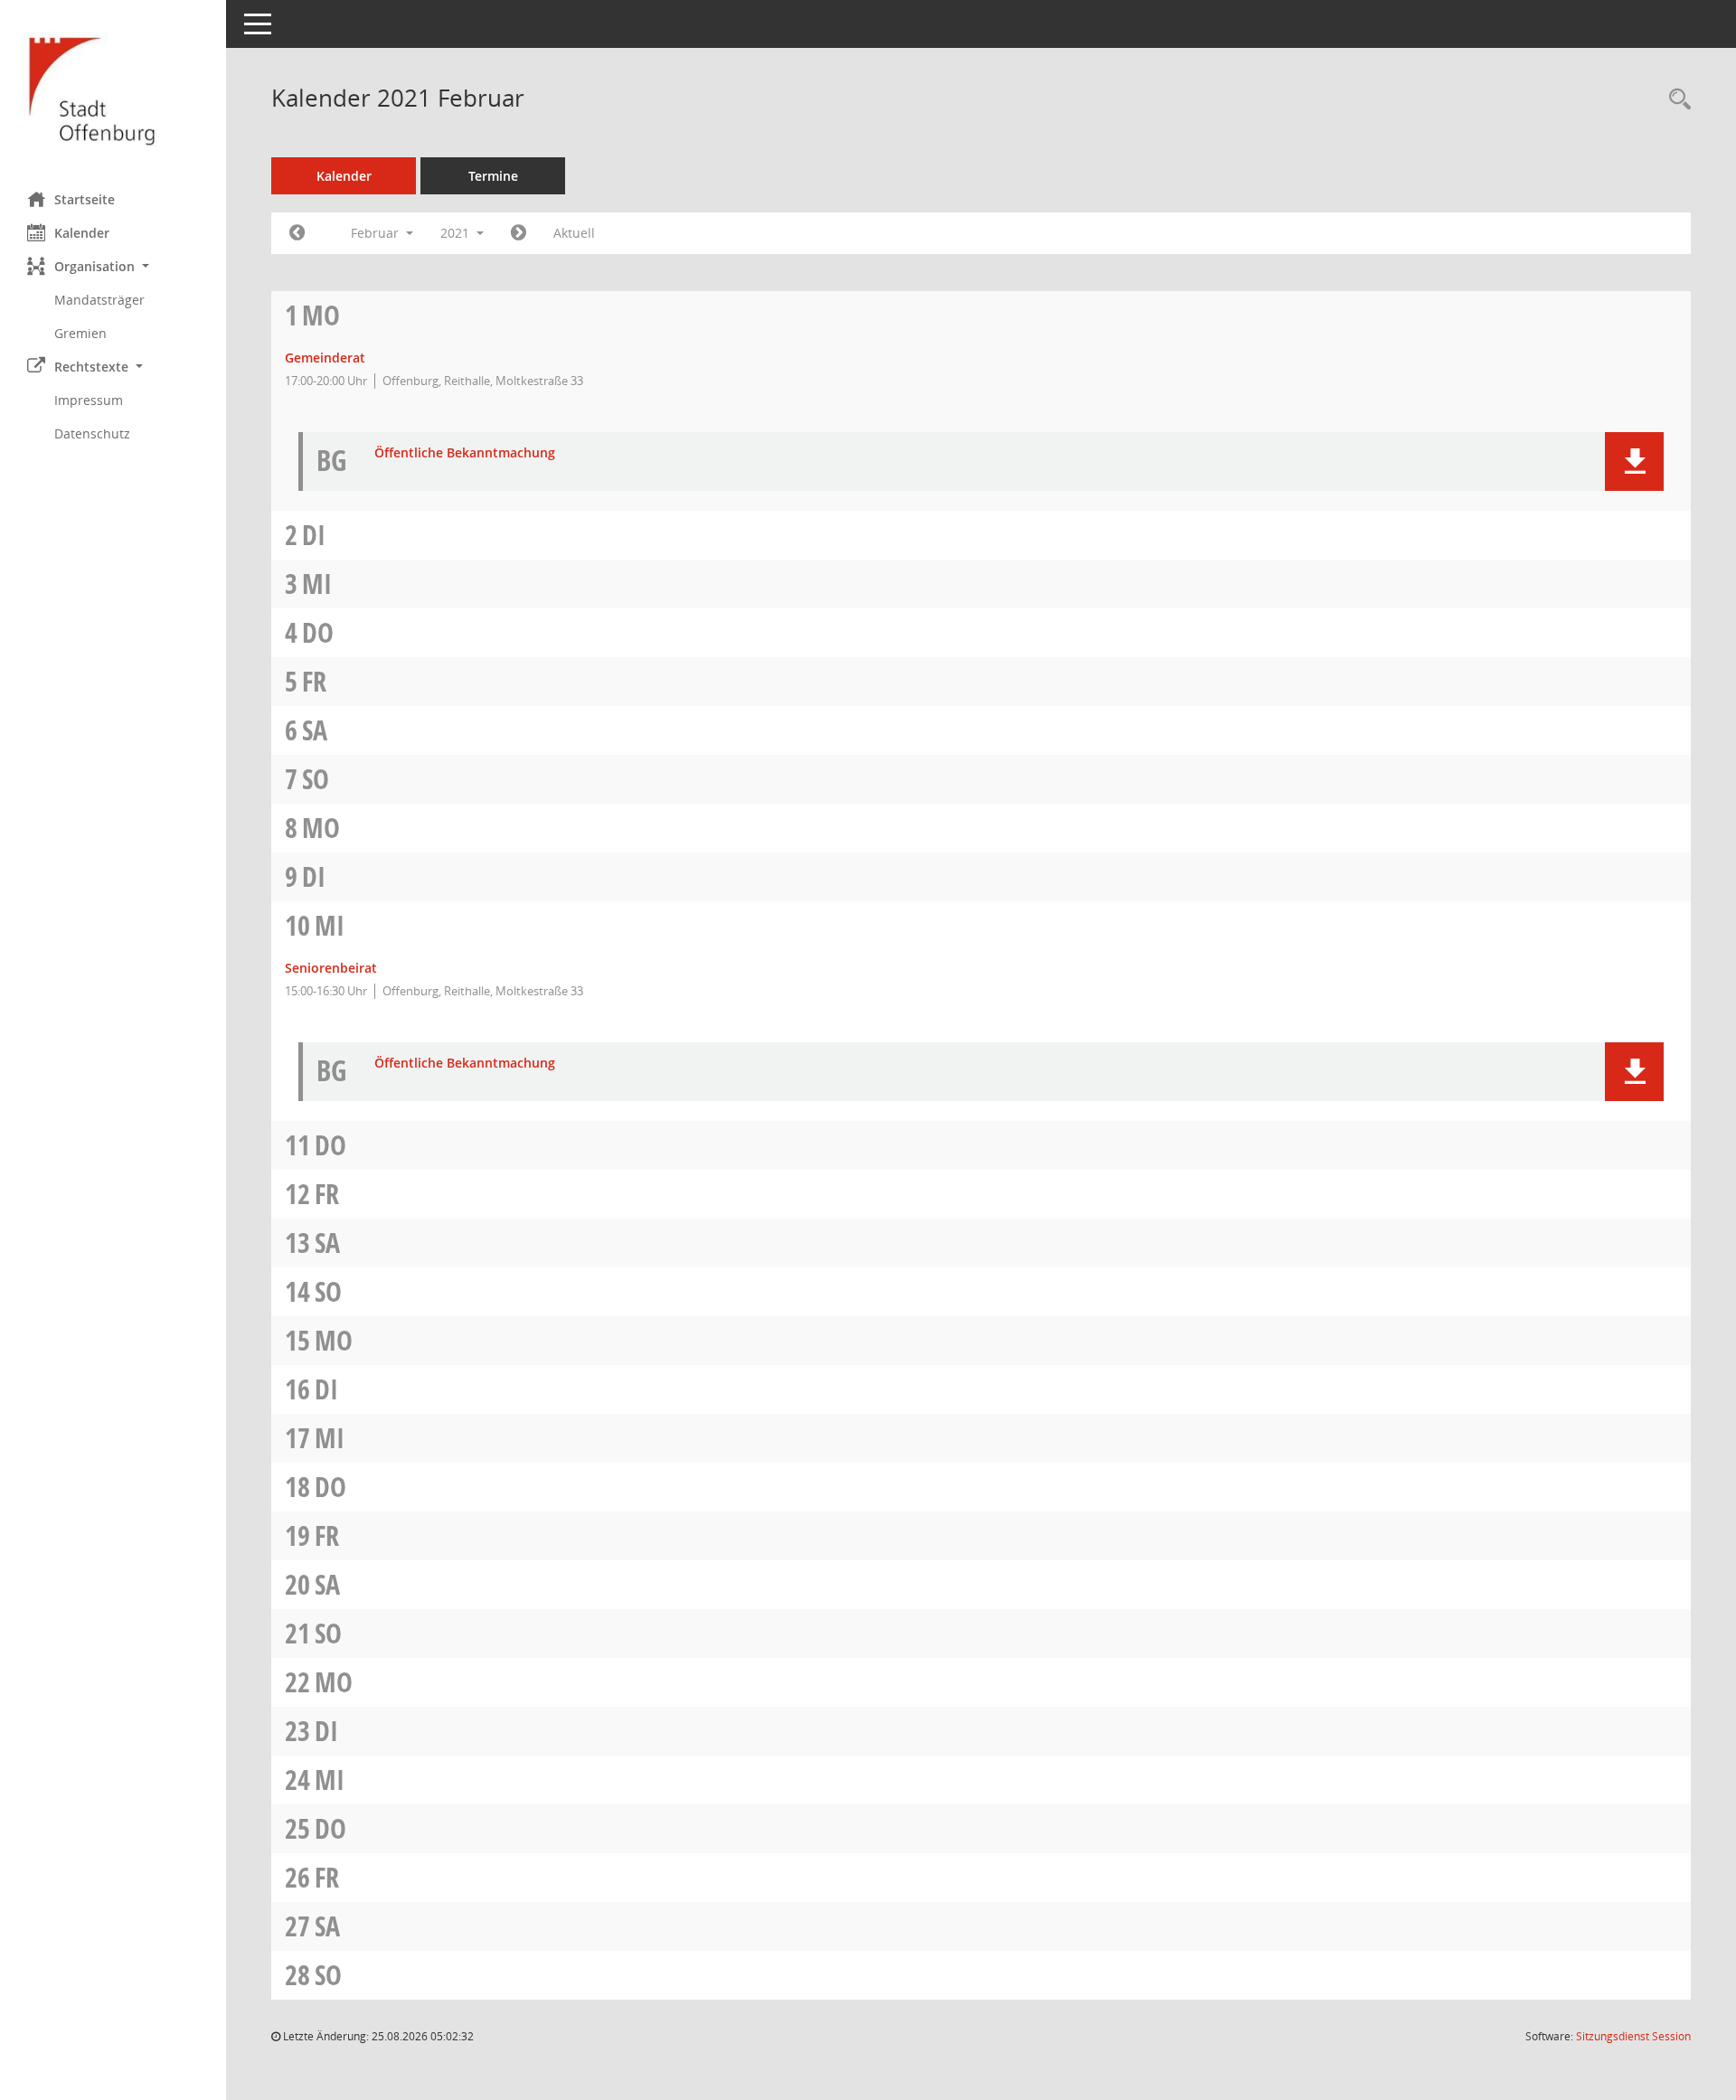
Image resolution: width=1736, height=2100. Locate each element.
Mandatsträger (99, 300)
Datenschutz (92, 433)
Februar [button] (377, 233)
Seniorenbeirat (331, 968)
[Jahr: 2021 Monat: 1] (297, 233)
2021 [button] (457, 233)
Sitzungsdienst (1633, 2036)
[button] (113, 266)
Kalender (82, 233)
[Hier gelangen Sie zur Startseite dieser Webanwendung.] (113, 89)
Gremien (80, 333)
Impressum (89, 400)
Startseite (85, 199)
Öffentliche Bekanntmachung (465, 453)
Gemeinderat (325, 358)
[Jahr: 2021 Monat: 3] (519, 233)
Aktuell (574, 233)
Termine (493, 176)
